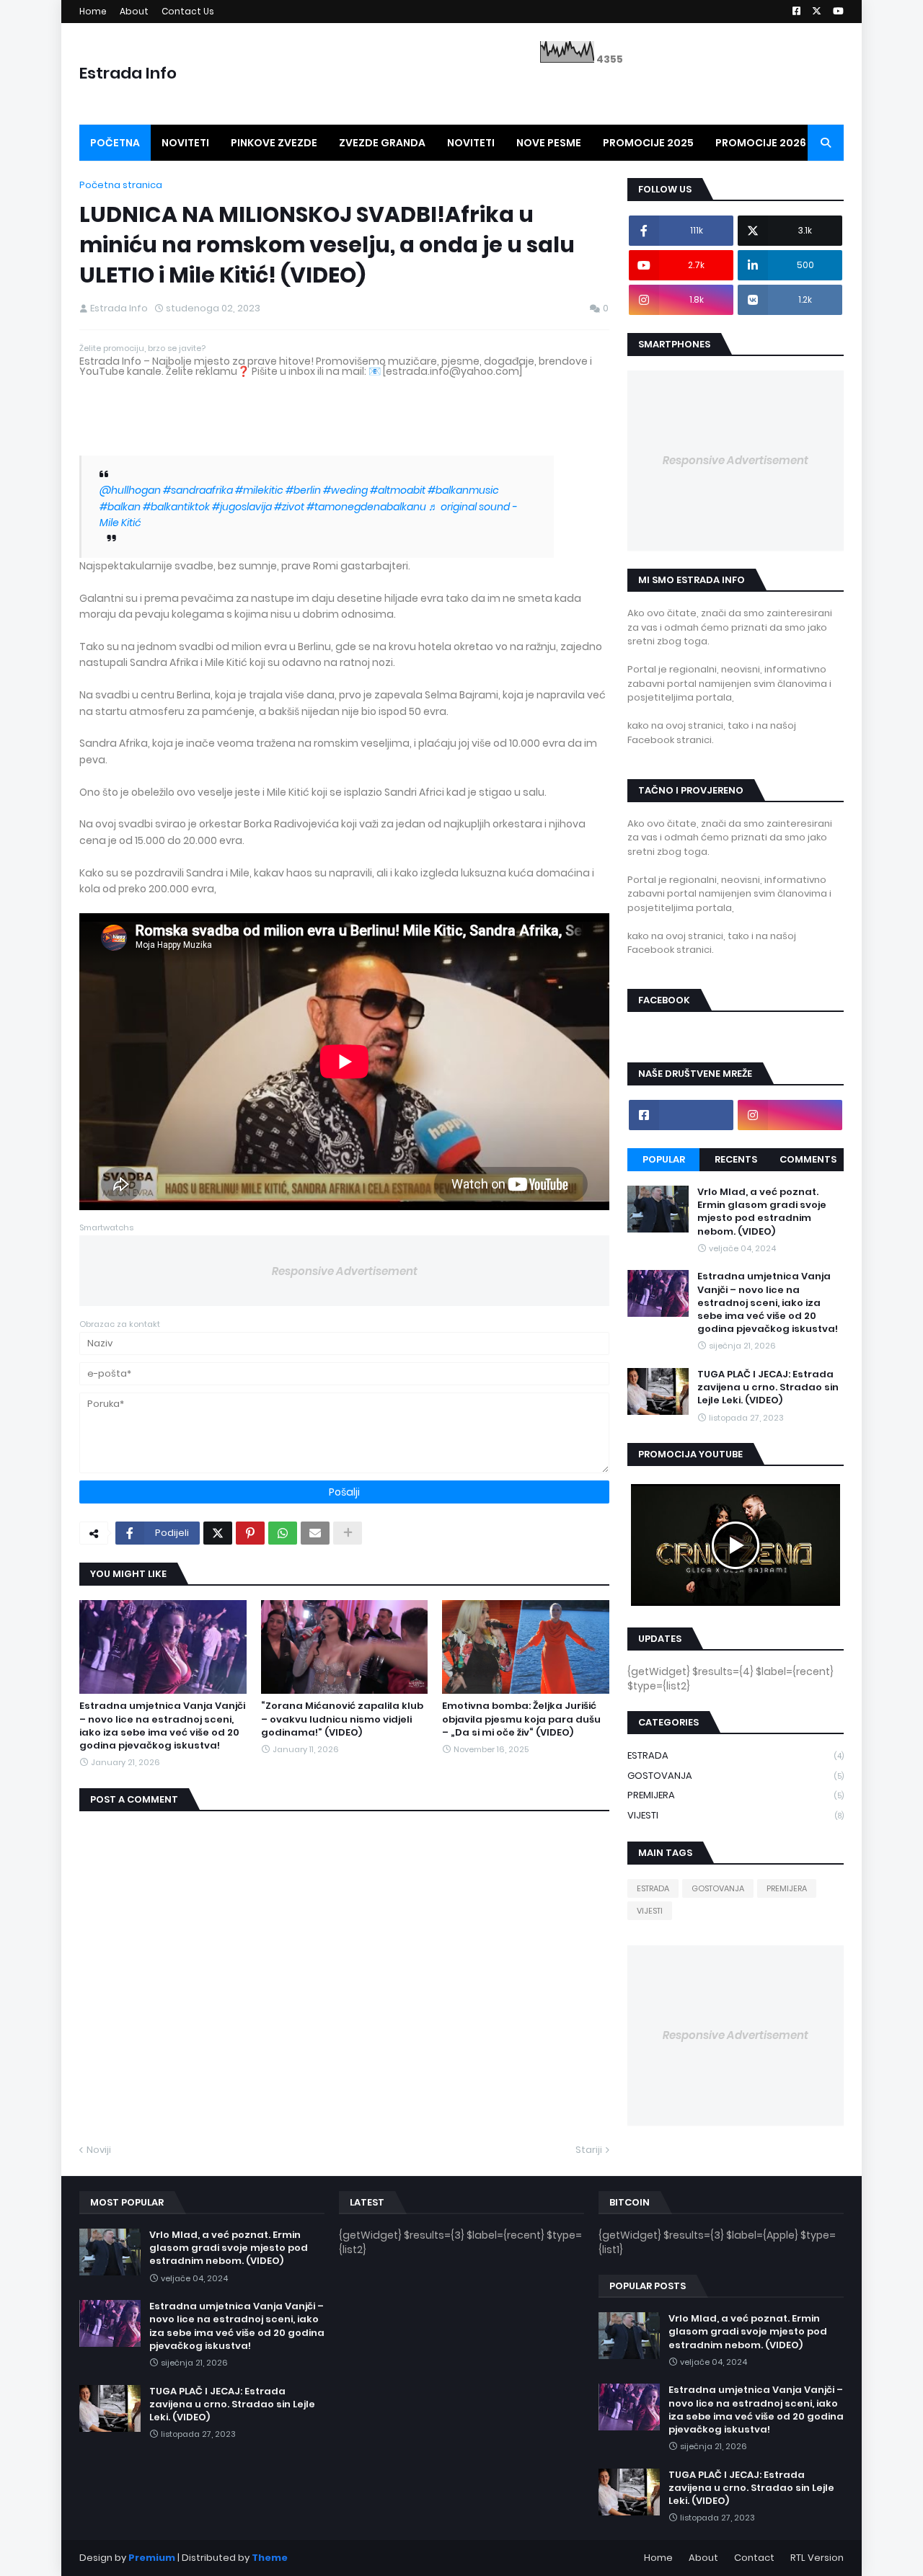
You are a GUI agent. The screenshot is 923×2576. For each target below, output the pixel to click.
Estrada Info (128, 73)
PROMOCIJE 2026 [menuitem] (761, 143)
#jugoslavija (242, 507)
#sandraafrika (198, 490)
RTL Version (817, 2558)
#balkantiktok (176, 507)
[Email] (315, 1533)
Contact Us (188, 11)
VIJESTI (736, 1815)
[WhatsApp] (283, 1533)
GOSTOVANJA (736, 1776)
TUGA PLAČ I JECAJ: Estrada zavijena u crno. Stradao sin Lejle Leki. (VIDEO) (768, 1387)
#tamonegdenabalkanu (366, 507)
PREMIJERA (736, 1795)
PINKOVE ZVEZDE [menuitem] (274, 143)
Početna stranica (121, 185)
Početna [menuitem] (115, 143)
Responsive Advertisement (345, 1271)
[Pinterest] (250, 1533)
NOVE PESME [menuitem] (549, 143)
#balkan (120, 507)
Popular (664, 1159)
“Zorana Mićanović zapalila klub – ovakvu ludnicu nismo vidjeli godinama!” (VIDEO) (342, 1719)
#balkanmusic (463, 490)
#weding (345, 490)
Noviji (99, 2150)
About (134, 11)
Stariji (589, 2150)
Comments (808, 1159)
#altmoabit (398, 490)
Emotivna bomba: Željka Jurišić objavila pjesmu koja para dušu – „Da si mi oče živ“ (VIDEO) (521, 1719)
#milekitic (259, 490)
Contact (754, 2558)
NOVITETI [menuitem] (185, 143)
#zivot (289, 507)
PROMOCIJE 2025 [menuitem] (648, 143)
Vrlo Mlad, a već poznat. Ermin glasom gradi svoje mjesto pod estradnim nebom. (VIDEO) (762, 1212)
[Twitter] (218, 1533)
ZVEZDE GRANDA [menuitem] (382, 143)
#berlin (303, 490)
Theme (270, 2558)
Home (93, 11)
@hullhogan (130, 490)
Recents (736, 1159)
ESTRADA (736, 1755)
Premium (152, 2558)
